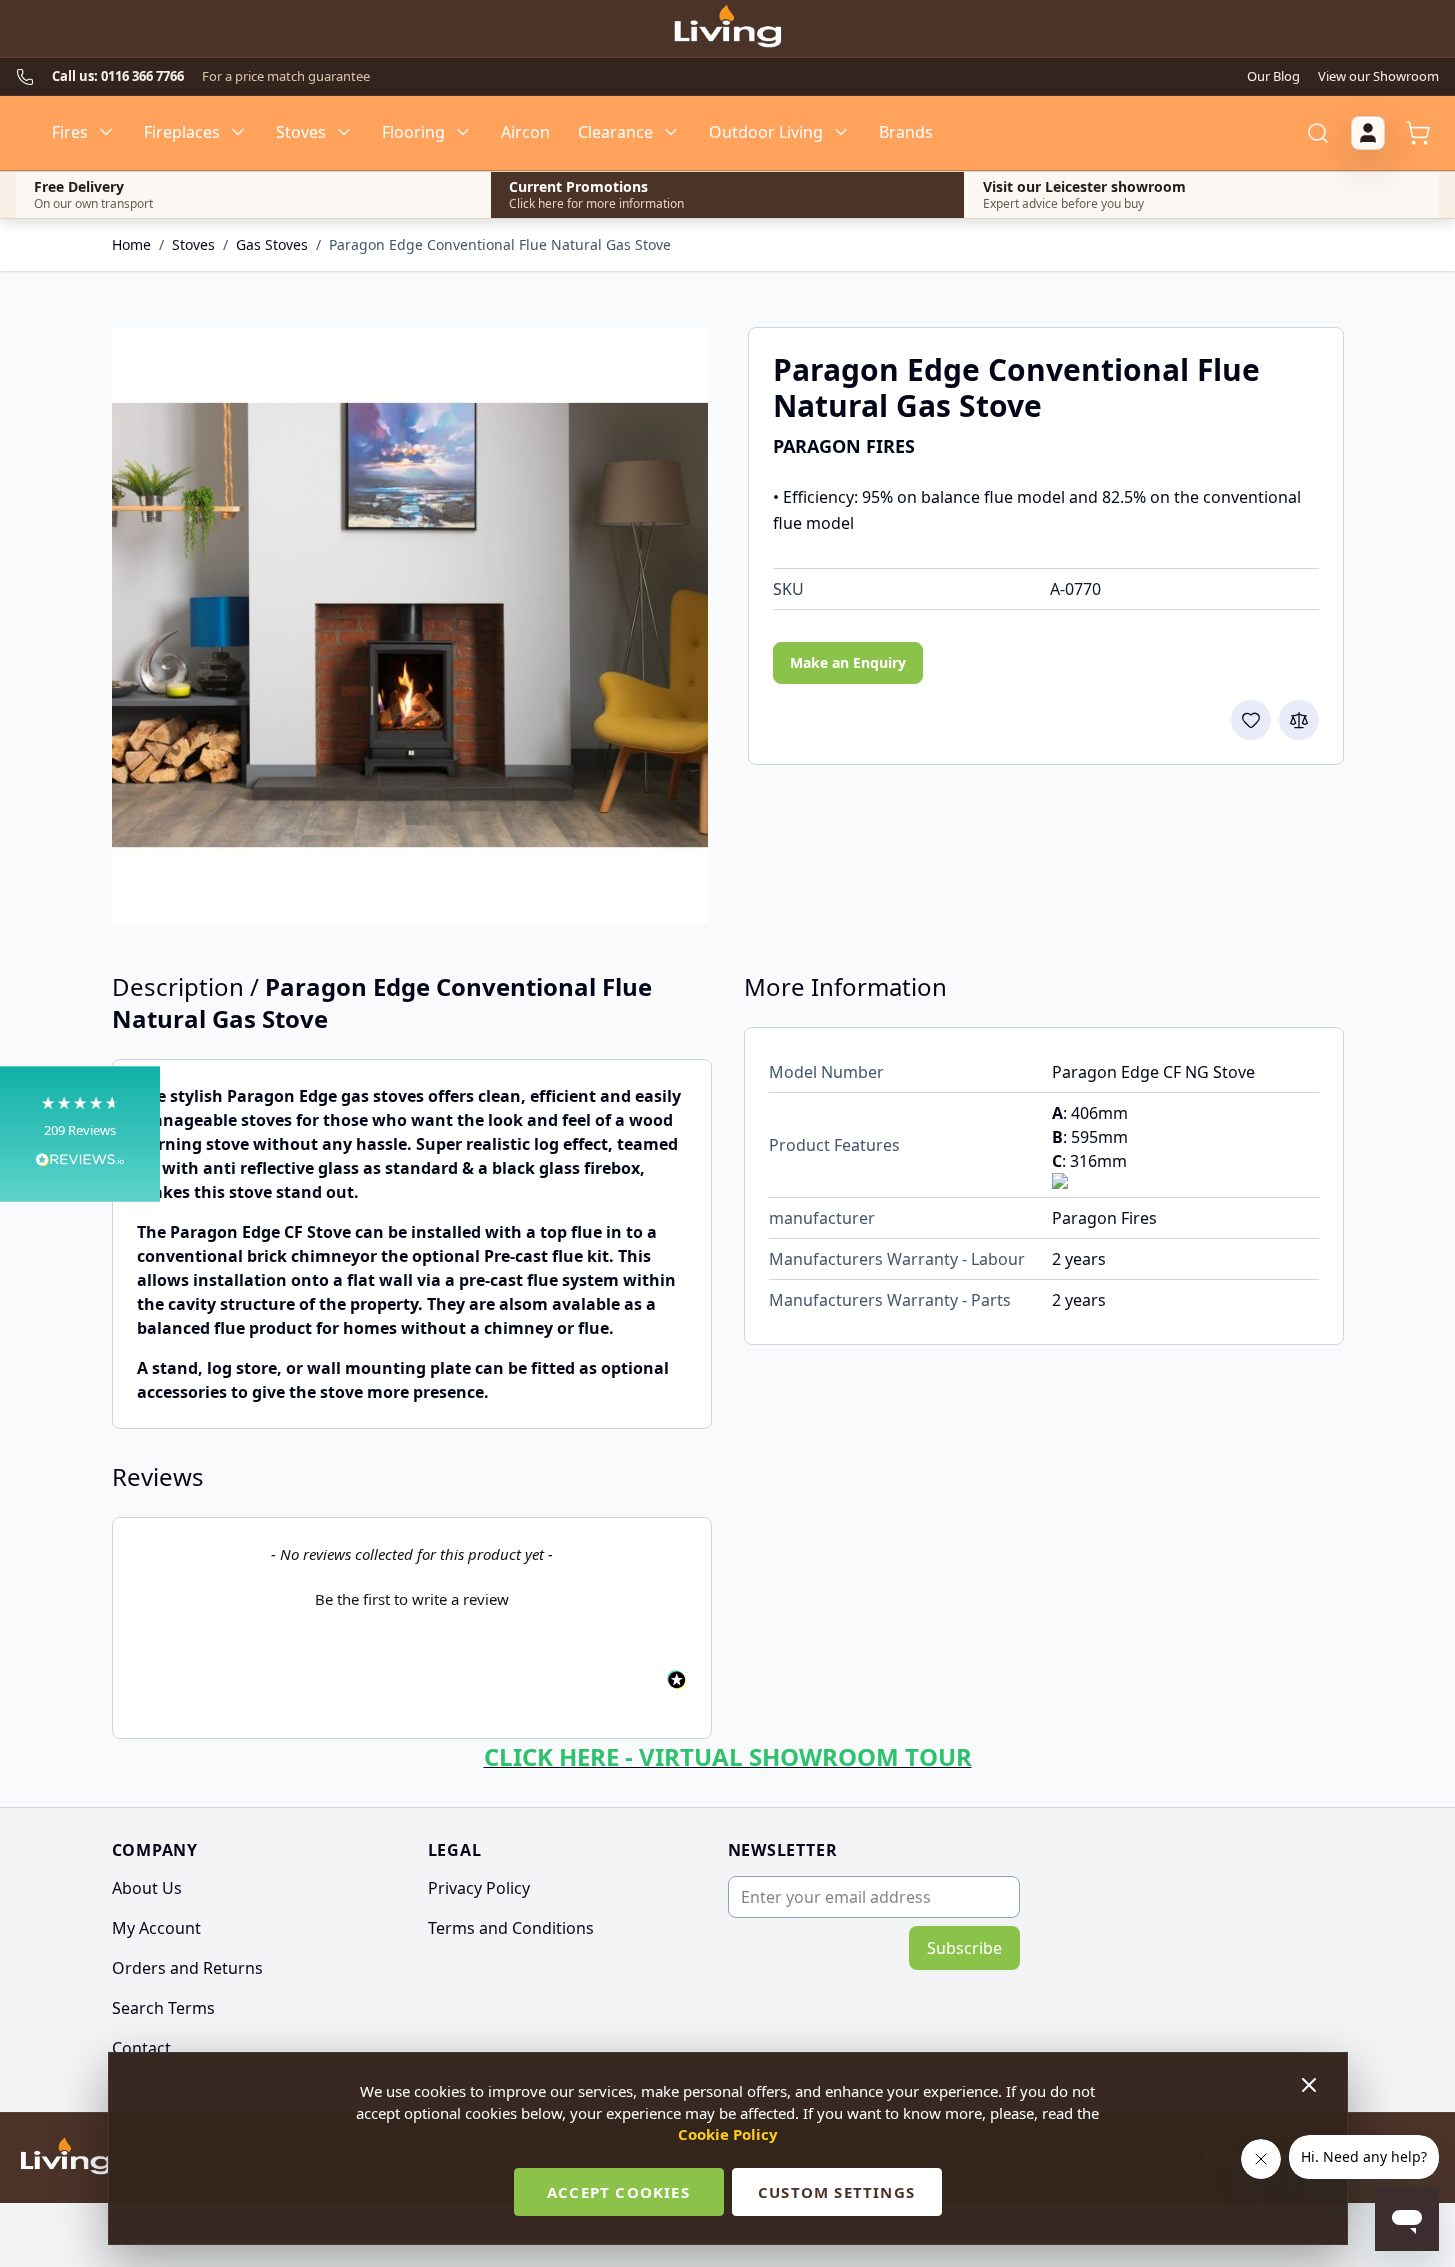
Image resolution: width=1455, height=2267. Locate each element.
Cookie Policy (728, 2134)
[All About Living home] (65, 2158)
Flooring (413, 132)
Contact (141, 2048)
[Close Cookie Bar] (1311, 2085)
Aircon (525, 132)
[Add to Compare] (1299, 720)
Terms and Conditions (511, 1928)
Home (131, 244)
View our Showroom (1378, 76)
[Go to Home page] (727, 29)
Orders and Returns (187, 1968)
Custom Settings (836, 2192)
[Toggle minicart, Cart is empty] (1418, 133)
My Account (156, 1928)
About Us (147, 1888)
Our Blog (1273, 76)
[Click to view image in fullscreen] (410, 625)
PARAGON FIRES (844, 446)
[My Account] (1368, 133)
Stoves (301, 132)
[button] (80, 1133)
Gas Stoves (272, 244)
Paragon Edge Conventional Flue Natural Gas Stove (500, 244)
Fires (70, 132)
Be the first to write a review (412, 1599)
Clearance (615, 132)
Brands (906, 132)
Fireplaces (182, 132)
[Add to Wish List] (1251, 720)
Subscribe (964, 1948)
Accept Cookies (618, 2192)
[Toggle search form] (1318, 133)
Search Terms (163, 2008)
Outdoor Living (766, 132)
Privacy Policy (479, 1888)
